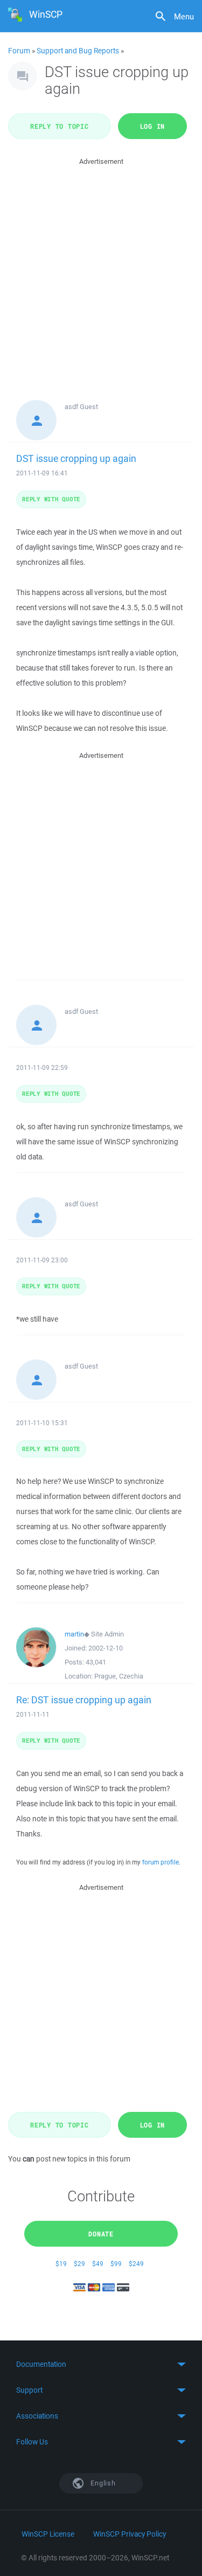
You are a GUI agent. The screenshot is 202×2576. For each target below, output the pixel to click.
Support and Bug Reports (78, 51)
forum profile (161, 1862)
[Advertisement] (101, 269)
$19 (61, 2264)
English (102, 2483)
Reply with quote (51, 499)
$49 (98, 2264)
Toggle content (101, 2364)
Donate (101, 2234)
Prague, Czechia (119, 1676)
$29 (79, 2264)
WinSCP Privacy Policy (130, 2534)
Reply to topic (60, 126)
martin (74, 1634)
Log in (153, 126)
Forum (19, 51)
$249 (136, 2264)
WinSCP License (48, 2534)
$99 (116, 2264)
